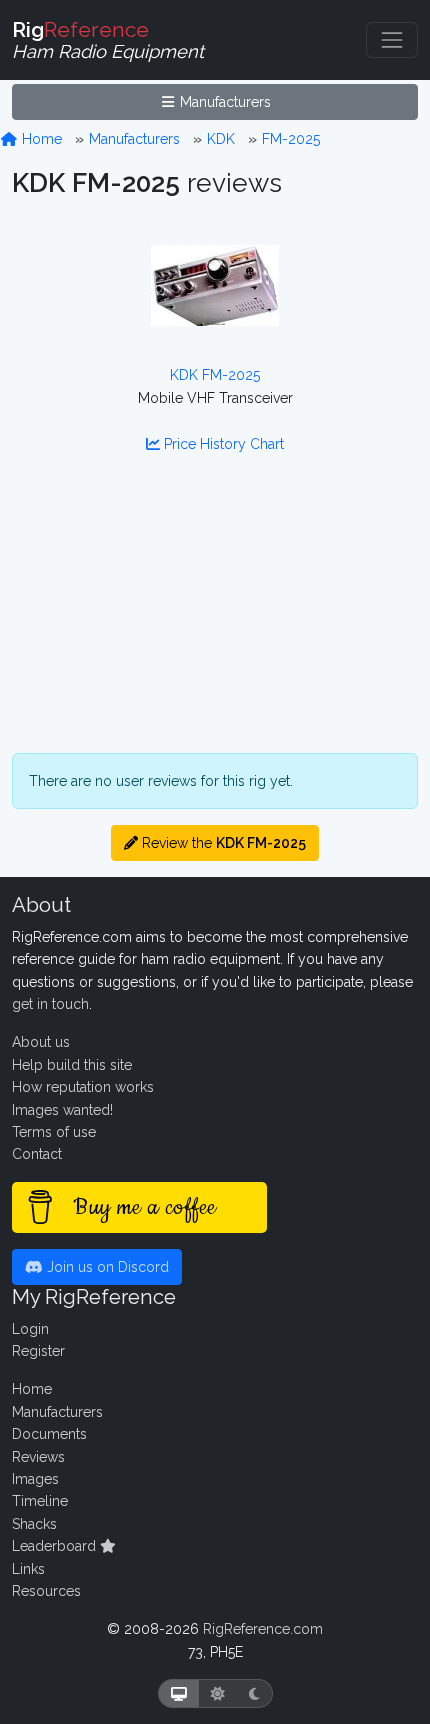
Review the (222, 843)
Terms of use (54, 1132)
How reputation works (83, 1087)
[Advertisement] (215, 616)
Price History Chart (222, 444)
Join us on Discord (106, 1267)
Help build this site (72, 1065)
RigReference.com (263, 1629)
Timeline (40, 1501)
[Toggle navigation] (392, 40)
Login (30, 1329)
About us (41, 1042)
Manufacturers (223, 102)
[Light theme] (218, 1693)
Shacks (34, 1524)
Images (35, 1479)
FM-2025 (291, 139)
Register (38, 1351)
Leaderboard (56, 1546)
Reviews (38, 1457)
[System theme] (179, 1693)
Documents (49, 1434)
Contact (37, 1154)
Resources (46, 1591)
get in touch (50, 1004)
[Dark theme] (254, 1693)
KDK (221, 139)
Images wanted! (62, 1110)
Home (40, 139)
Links (28, 1569)
